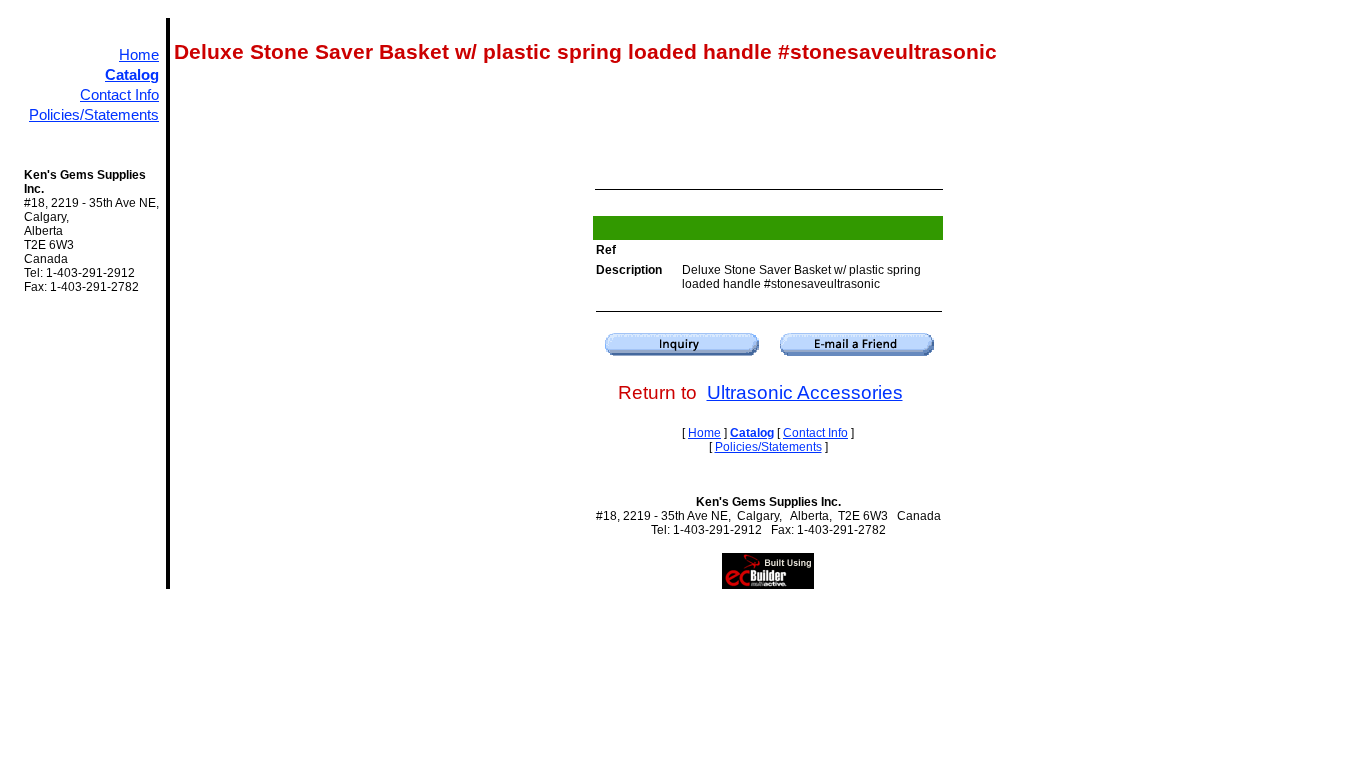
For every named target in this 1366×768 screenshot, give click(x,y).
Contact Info (119, 95)
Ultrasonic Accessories (805, 392)
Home (139, 55)
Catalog (132, 75)
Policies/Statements (94, 115)
